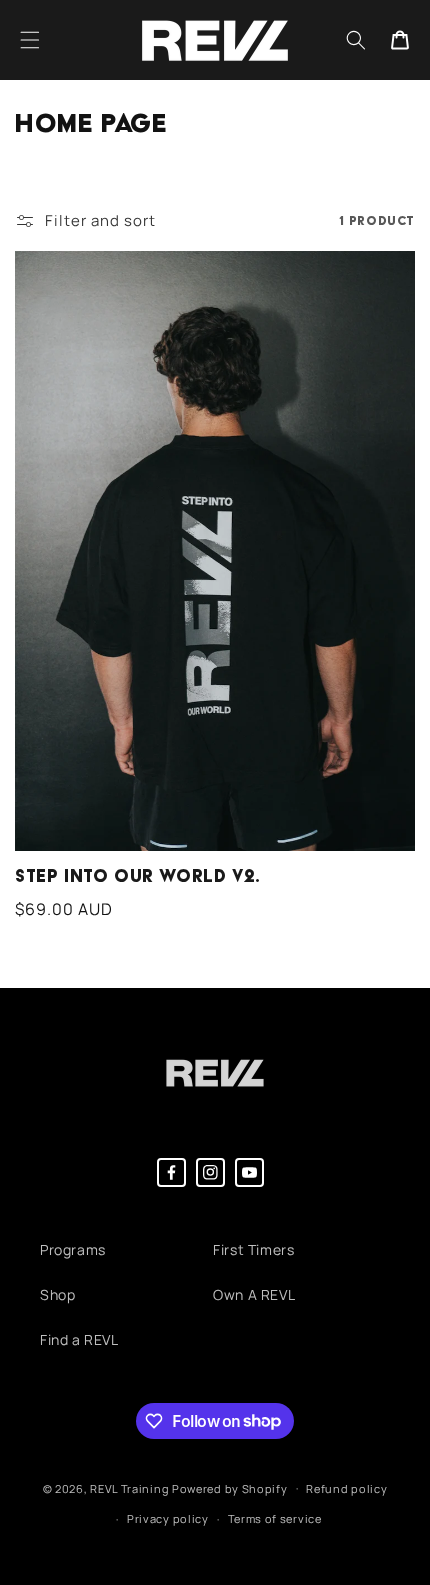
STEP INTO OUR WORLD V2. (138, 876)
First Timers (253, 1249)
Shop (57, 1294)
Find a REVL (79, 1339)
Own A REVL (254, 1294)
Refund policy (346, 1488)
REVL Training (129, 1487)
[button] (30, 40)
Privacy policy (168, 1518)
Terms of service (275, 1518)
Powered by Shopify (230, 1487)
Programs (73, 1249)
